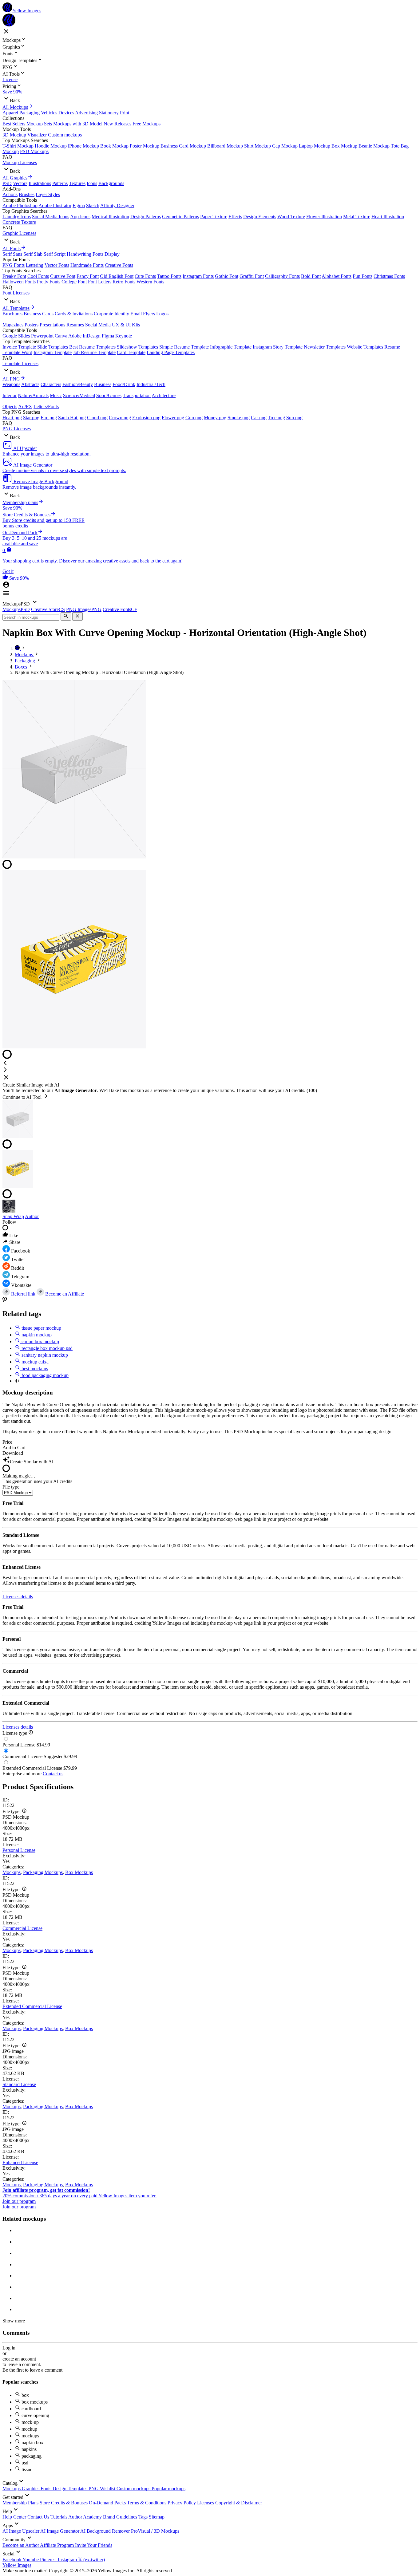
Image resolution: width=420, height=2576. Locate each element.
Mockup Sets (39, 124)
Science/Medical (79, 395)
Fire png (49, 418)
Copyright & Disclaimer (239, 2503)
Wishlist (108, 2489)
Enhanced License (20, 2162)
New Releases (117, 124)
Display (112, 254)
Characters (51, 384)
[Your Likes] (6, 578)
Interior (10, 395)
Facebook (12, 2560)
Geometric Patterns (180, 217)
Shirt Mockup (258, 146)
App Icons (80, 217)
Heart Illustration (388, 217)
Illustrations (40, 183)
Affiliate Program (57, 2545)
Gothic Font (227, 276)
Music (56, 395)
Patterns (60, 183)
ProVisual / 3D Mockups (155, 2531)
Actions (10, 194)
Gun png (194, 418)
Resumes (75, 325)
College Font (74, 282)
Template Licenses (20, 363)
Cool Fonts (38, 276)
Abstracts (30, 384)
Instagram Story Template (278, 347)
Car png (259, 418)
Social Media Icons (51, 217)
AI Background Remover (106, 2531)
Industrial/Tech (151, 384)
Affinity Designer (117, 205)
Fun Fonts (363, 276)
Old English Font (117, 276)
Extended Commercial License (32, 2006)
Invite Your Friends (94, 2545)
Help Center (15, 2517)
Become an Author (21, 2545)
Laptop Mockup (315, 146)
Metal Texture (357, 217)
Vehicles (49, 113)
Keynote (124, 336)
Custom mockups (65, 135)
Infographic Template (231, 347)
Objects (10, 406)
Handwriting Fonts (85, 254)
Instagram (68, 2560)
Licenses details (18, 1597)
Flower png (173, 418)
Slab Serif (43, 254)
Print (125, 113)
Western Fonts (150, 282)
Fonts (47, 2489)
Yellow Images (17, 2565)
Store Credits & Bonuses (64, 2503)
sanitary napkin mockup (44, 1355)
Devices (66, 113)
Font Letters (100, 282)
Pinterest (49, 2560)
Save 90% (12, 92)
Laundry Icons (17, 217)
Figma (79, 205)
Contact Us (39, 2517)
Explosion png (146, 418)
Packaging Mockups (43, 1872)
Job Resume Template (94, 352)
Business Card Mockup (183, 146)
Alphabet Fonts (337, 276)
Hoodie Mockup (51, 146)
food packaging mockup (44, 1375)
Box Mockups (79, 1872)
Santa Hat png (72, 418)
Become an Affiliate (64, 1294)
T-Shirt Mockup (18, 146)
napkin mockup (36, 1335)
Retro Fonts (124, 282)
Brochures (12, 314)
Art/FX (25, 406)
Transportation (137, 395)
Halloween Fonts (19, 282)
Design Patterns (146, 217)
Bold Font (311, 276)
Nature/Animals (33, 395)
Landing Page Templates (171, 352)
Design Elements (260, 217)
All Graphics (15, 178)
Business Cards (39, 314)
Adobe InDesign (84, 336)
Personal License (19, 1850)
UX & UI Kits (126, 325)
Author (32, 1216)
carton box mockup (40, 1341)
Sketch (93, 205)
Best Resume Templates (92, 347)
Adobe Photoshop (20, 205)
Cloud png (97, 418)
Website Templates (365, 347)
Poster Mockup (145, 146)
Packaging (30, 113)
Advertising (86, 113)
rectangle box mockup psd (46, 1348)
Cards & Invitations (74, 314)
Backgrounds (111, 183)
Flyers (149, 314)
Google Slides (16, 336)
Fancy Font (88, 276)
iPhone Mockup (83, 146)
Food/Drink (124, 384)
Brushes (27, 194)
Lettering (35, 265)
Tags (144, 2517)
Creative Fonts (119, 265)
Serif (7, 254)
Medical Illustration (110, 217)
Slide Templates (53, 347)
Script (60, 254)
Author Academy (86, 2517)
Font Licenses (16, 293)
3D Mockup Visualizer (25, 135)
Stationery (109, 113)
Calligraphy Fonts (282, 276)
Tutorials (59, 2517)
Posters (32, 325)
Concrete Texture (19, 222)
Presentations (52, 325)
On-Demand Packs (108, 2503)
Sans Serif (23, 254)
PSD (7, 183)
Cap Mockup (285, 146)
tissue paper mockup (41, 1328)
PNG (94, 2489)
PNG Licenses (17, 429)
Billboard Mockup (225, 146)
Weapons (11, 384)
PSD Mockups (34, 151)
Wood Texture (291, 217)
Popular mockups (168, 2489)
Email (136, 314)
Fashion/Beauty (78, 384)
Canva (61, 336)
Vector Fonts (57, 265)
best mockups (34, 1369)
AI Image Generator (60, 2531)
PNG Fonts (14, 265)
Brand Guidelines (121, 2517)
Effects (235, 217)
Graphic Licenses (19, 233)
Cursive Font (63, 276)
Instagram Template (53, 352)
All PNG (11, 379)
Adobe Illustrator (55, 205)
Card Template (131, 352)
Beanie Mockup (374, 146)
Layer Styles (48, 194)
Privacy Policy (182, 2503)
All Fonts (12, 249)
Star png (31, 418)
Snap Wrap (13, 1216)
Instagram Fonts (198, 276)
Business (103, 384)
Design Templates (71, 2489)
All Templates (16, 308)
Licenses (206, 2503)
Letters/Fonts (46, 406)
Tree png (276, 418)
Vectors (20, 183)
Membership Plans (21, 2503)
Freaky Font (14, 276)
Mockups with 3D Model (78, 124)
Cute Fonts (145, 276)
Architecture (164, 395)
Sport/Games (109, 395)
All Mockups (15, 107)
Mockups (12, 1872)
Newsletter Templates (325, 347)
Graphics (31, 2489)
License (10, 79)
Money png (215, 418)
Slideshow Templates (137, 347)
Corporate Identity (111, 314)
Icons (92, 183)
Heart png (12, 418)
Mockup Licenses (20, 162)
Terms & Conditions (147, 2503)
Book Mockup (114, 146)
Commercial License (22, 1928)
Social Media (98, 325)
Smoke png (239, 418)
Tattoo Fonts (169, 276)
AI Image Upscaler (21, 2531)
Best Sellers (14, 124)
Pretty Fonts (49, 282)
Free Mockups (147, 124)
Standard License (19, 2084)
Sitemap (157, 2517)
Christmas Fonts (389, 276)
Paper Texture (214, 217)
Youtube (31, 2560)
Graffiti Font (252, 276)
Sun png (294, 418)
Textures (77, 183)
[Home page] (18, 648)
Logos (162, 314)
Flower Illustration (324, 217)
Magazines (13, 325)
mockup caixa (34, 1362)
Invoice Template (19, 347)
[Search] (66, 616)
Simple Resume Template (184, 347)
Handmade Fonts (87, 265)
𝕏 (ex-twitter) (91, 2560)
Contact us (53, 1774)
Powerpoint (42, 336)
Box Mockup (344, 146)
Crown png (120, 418)
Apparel (10, 113)
